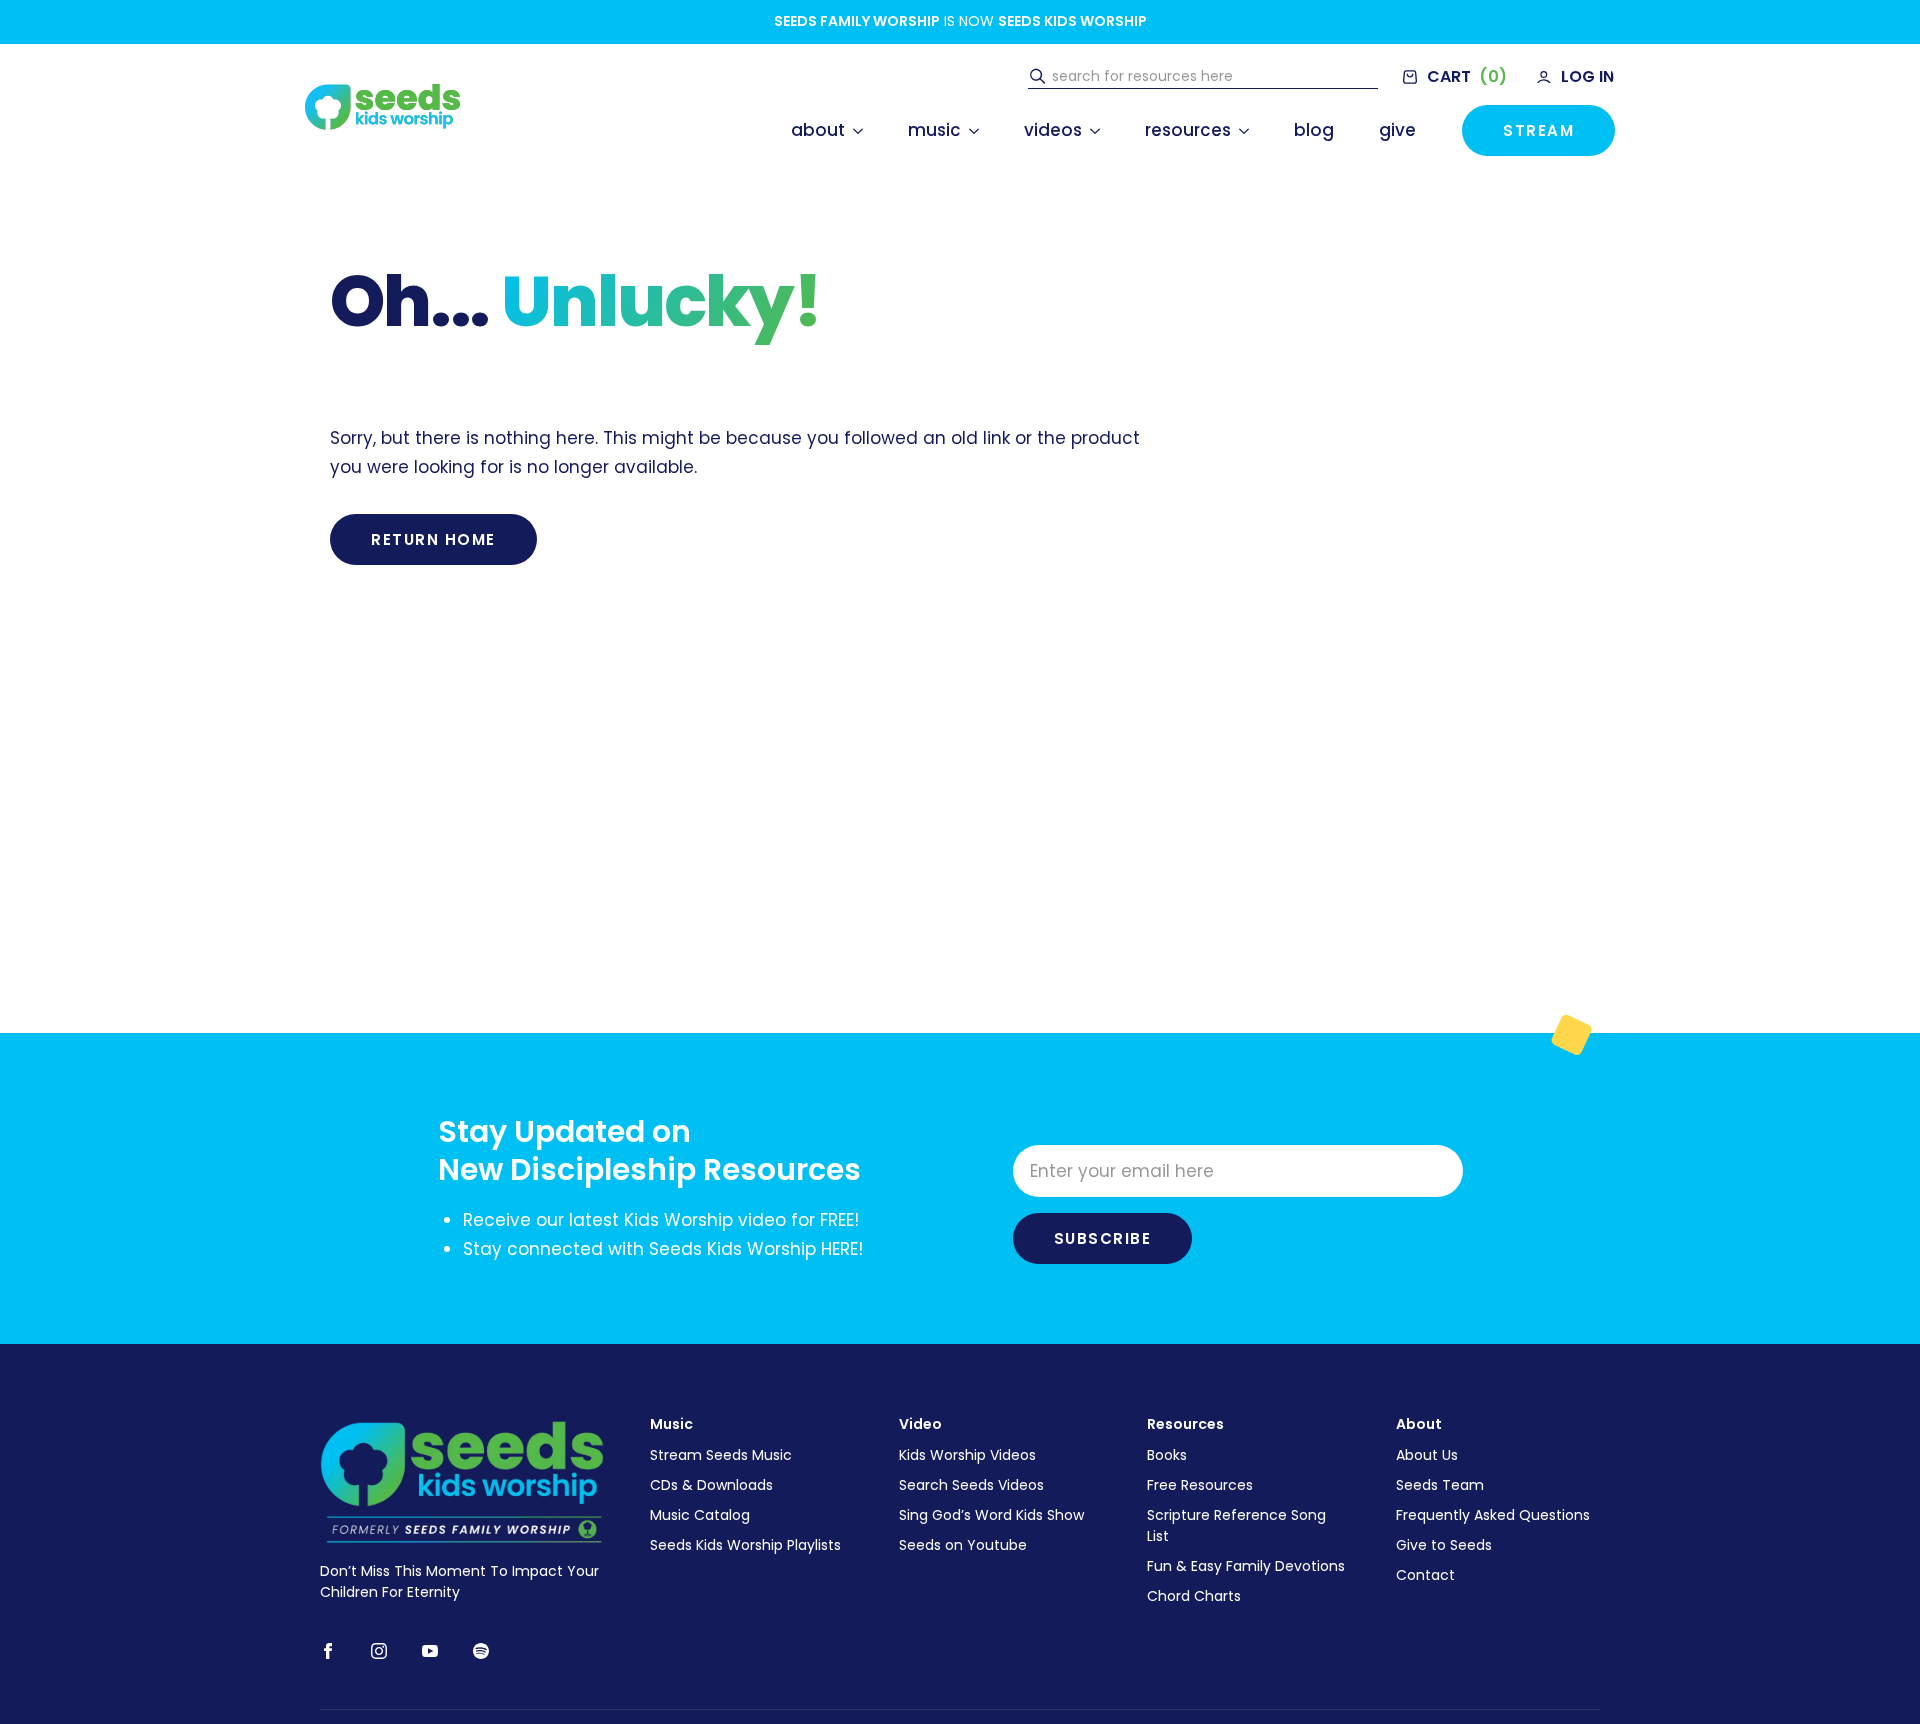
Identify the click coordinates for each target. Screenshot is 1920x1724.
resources (1188, 130)
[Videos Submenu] (1091, 130)
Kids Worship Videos (967, 1455)
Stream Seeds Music (721, 1455)
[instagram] (379, 1651)
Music (934, 130)
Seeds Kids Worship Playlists (745, 1545)
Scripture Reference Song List (1236, 1525)
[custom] (481, 1651)
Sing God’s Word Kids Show (991, 1515)
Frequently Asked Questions (1493, 1515)
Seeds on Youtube (963, 1545)
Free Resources (1200, 1485)
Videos (1053, 130)
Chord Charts (1194, 1596)
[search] (1037, 77)
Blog (1314, 130)
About (818, 130)
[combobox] (1212, 77)
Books (1167, 1455)
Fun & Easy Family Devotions (1246, 1566)
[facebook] (328, 1651)
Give (1397, 130)
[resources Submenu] (1240, 130)
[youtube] (430, 1651)
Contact (1425, 1575)
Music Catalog (700, 1515)
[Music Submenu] (970, 130)
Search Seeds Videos (971, 1485)
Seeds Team (1440, 1485)
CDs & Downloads (711, 1485)
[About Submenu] (854, 130)
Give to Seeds (1444, 1545)
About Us (1427, 1455)
